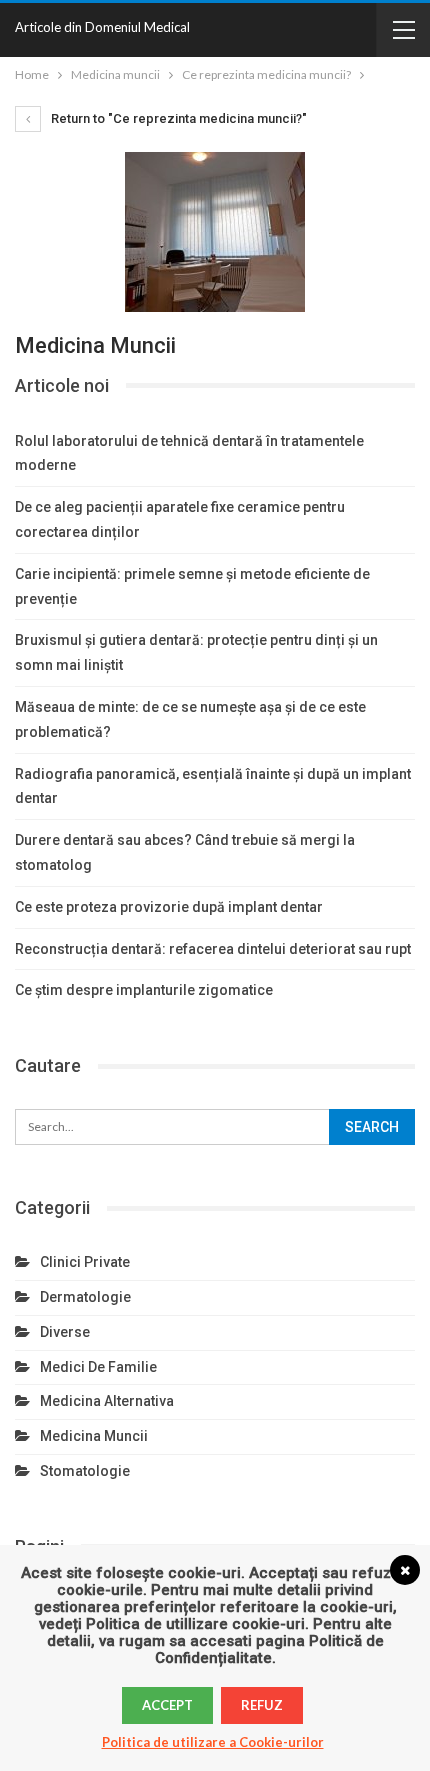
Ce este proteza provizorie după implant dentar (169, 907)
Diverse (65, 1332)
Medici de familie (98, 1367)
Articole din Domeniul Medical (102, 27)
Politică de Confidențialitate (269, 1649)
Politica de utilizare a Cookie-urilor (213, 1742)
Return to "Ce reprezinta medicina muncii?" (177, 118)
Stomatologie (85, 1471)
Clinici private (85, 1262)
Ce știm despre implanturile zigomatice (144, 990)
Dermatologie (85, 1297)
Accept (167, 1705)
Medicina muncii (94, 1436)
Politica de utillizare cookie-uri (195, 1624)
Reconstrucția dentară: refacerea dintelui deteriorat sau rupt (213, 949)
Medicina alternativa (107, 1401)
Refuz (262, 1705)
